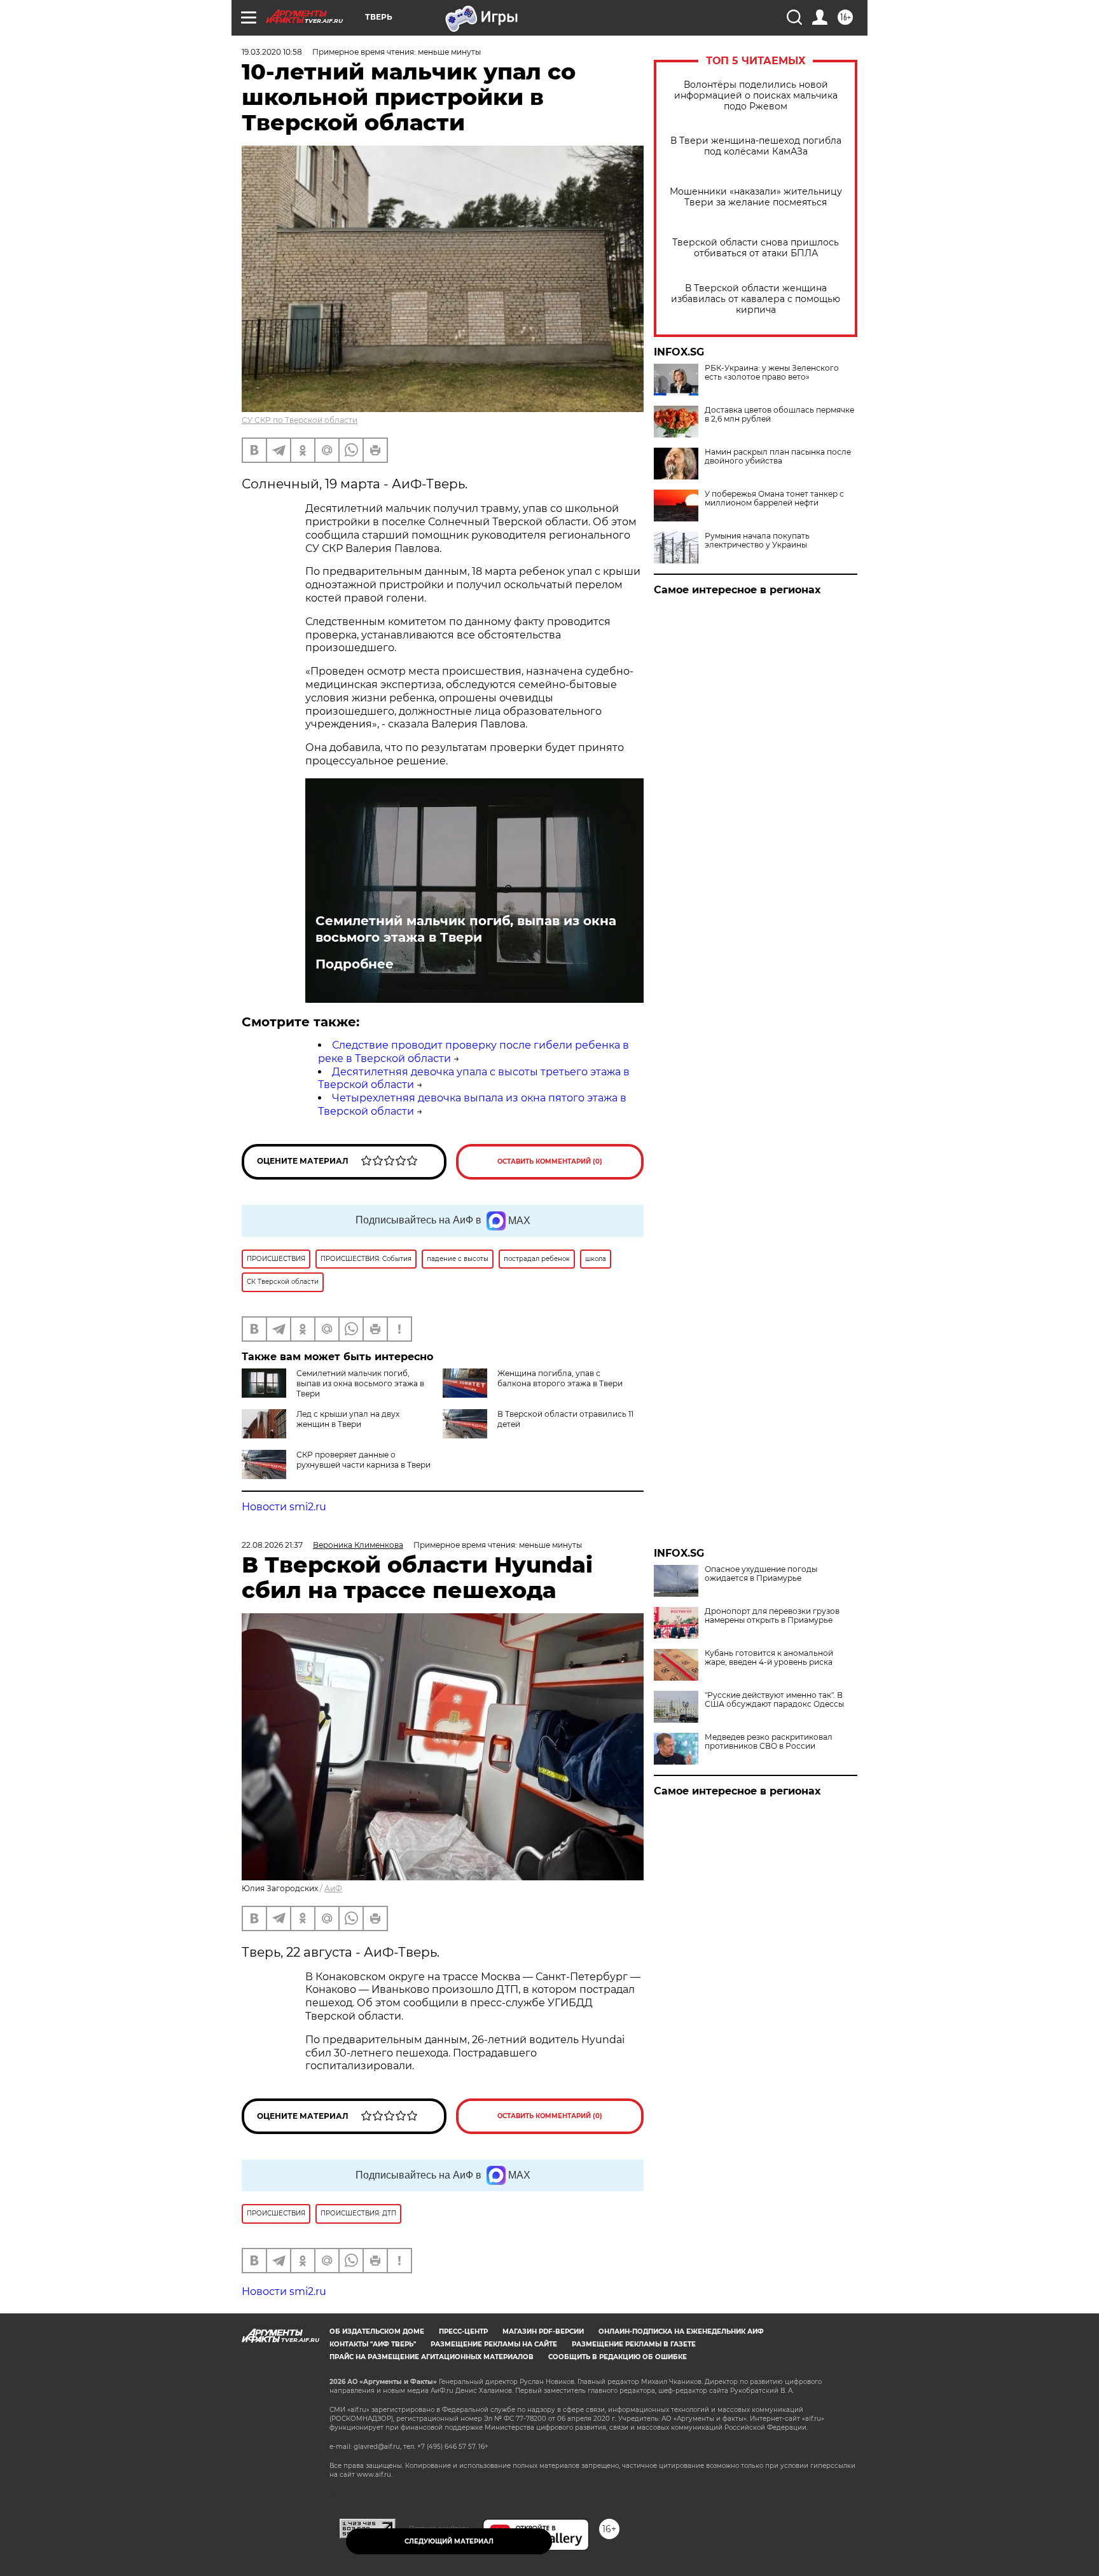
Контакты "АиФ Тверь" (373, 2344)
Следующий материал (449, 2541)
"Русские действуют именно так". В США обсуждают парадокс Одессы (774, 1700)
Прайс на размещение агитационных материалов (432, 2357)
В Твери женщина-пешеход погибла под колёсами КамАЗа (756, 146)
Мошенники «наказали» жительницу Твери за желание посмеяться (756, 197)
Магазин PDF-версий (543, 2331)
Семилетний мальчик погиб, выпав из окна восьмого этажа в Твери (466, 929)
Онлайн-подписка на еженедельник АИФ (681, 2331)
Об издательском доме (377, 2331)
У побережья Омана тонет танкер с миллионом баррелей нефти (774, 499)
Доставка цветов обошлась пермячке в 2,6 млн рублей (779, 415)
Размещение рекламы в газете (634, 2344)
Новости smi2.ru (284, 1507)
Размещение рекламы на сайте (494, 2344)
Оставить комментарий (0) (550, 1161)
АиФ (333, 1888)
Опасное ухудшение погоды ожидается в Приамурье (761, 1574)
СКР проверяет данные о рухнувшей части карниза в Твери (363, 1460)
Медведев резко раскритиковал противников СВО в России (769, 1742)
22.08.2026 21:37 (272, 1545)
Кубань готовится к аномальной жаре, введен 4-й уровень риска (769, 1658)
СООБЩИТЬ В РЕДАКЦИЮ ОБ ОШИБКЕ (618, 2357)
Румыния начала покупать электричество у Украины (757, 541)
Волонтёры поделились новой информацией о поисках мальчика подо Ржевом (756, 96)
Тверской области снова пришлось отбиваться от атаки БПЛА (756, 248)
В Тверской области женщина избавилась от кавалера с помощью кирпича (756, 299)
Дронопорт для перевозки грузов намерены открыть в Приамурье (772, 1616)
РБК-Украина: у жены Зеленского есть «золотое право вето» (772, 373)
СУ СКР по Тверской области (300, 420)
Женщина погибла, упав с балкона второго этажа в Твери (560, 1378)
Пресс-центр (463, 2331)
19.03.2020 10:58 (272, 52)
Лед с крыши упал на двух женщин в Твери (348, 1419)
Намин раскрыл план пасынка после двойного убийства (778, 457)
